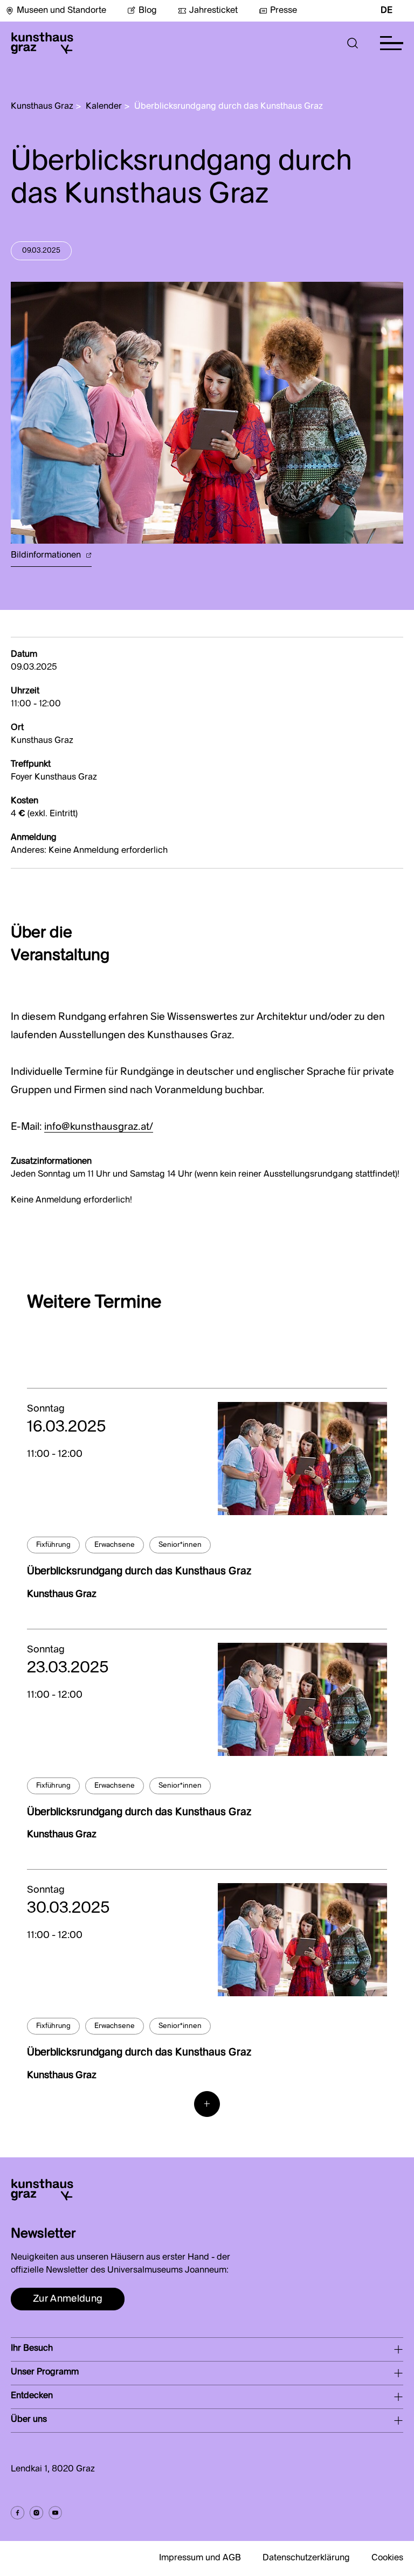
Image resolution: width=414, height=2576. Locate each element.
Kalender (104, 107)
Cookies (387, 2558)
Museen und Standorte (61, 11)
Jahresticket (213, 11)
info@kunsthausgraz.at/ (99, 1127)
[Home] (42, 43)
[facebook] (18, 2513)
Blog (148, 11)
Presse (284, 11)
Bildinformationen (47, 556)
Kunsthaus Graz (42, 107)
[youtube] (55, 2513)
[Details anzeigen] (302, 1459)
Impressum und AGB (200, 2558)
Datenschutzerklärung (306, 2558)
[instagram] (36, 2513)
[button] (353, 43)
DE (387, 11)
